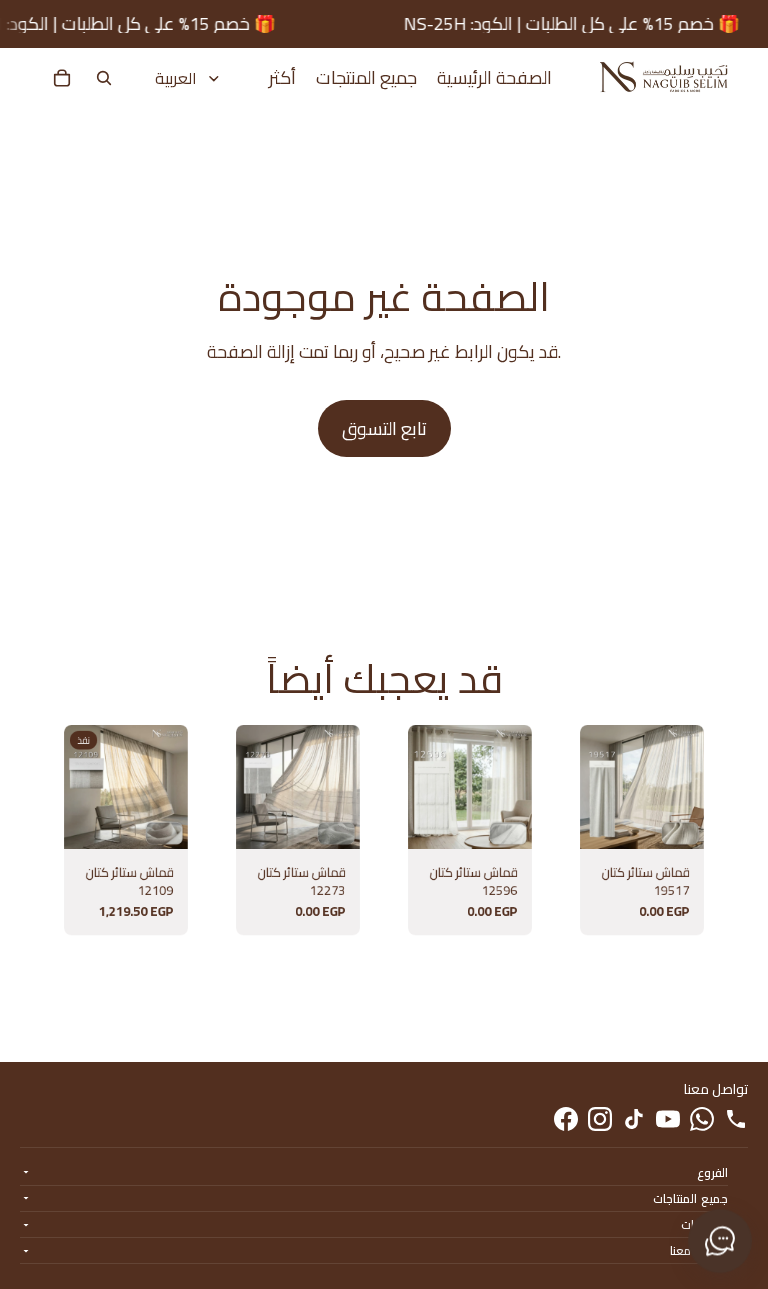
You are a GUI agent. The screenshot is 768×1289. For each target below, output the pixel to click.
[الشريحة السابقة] (80, 787)
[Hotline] (736, 1119)
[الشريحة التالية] (172, 787)
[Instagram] (600, 1119)
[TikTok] (634, 1119)
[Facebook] (566, 1119)
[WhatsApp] (702, 1119)
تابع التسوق (384, 428)
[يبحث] (104, 78)
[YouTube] (668, 1119)
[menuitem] (282, 78)
